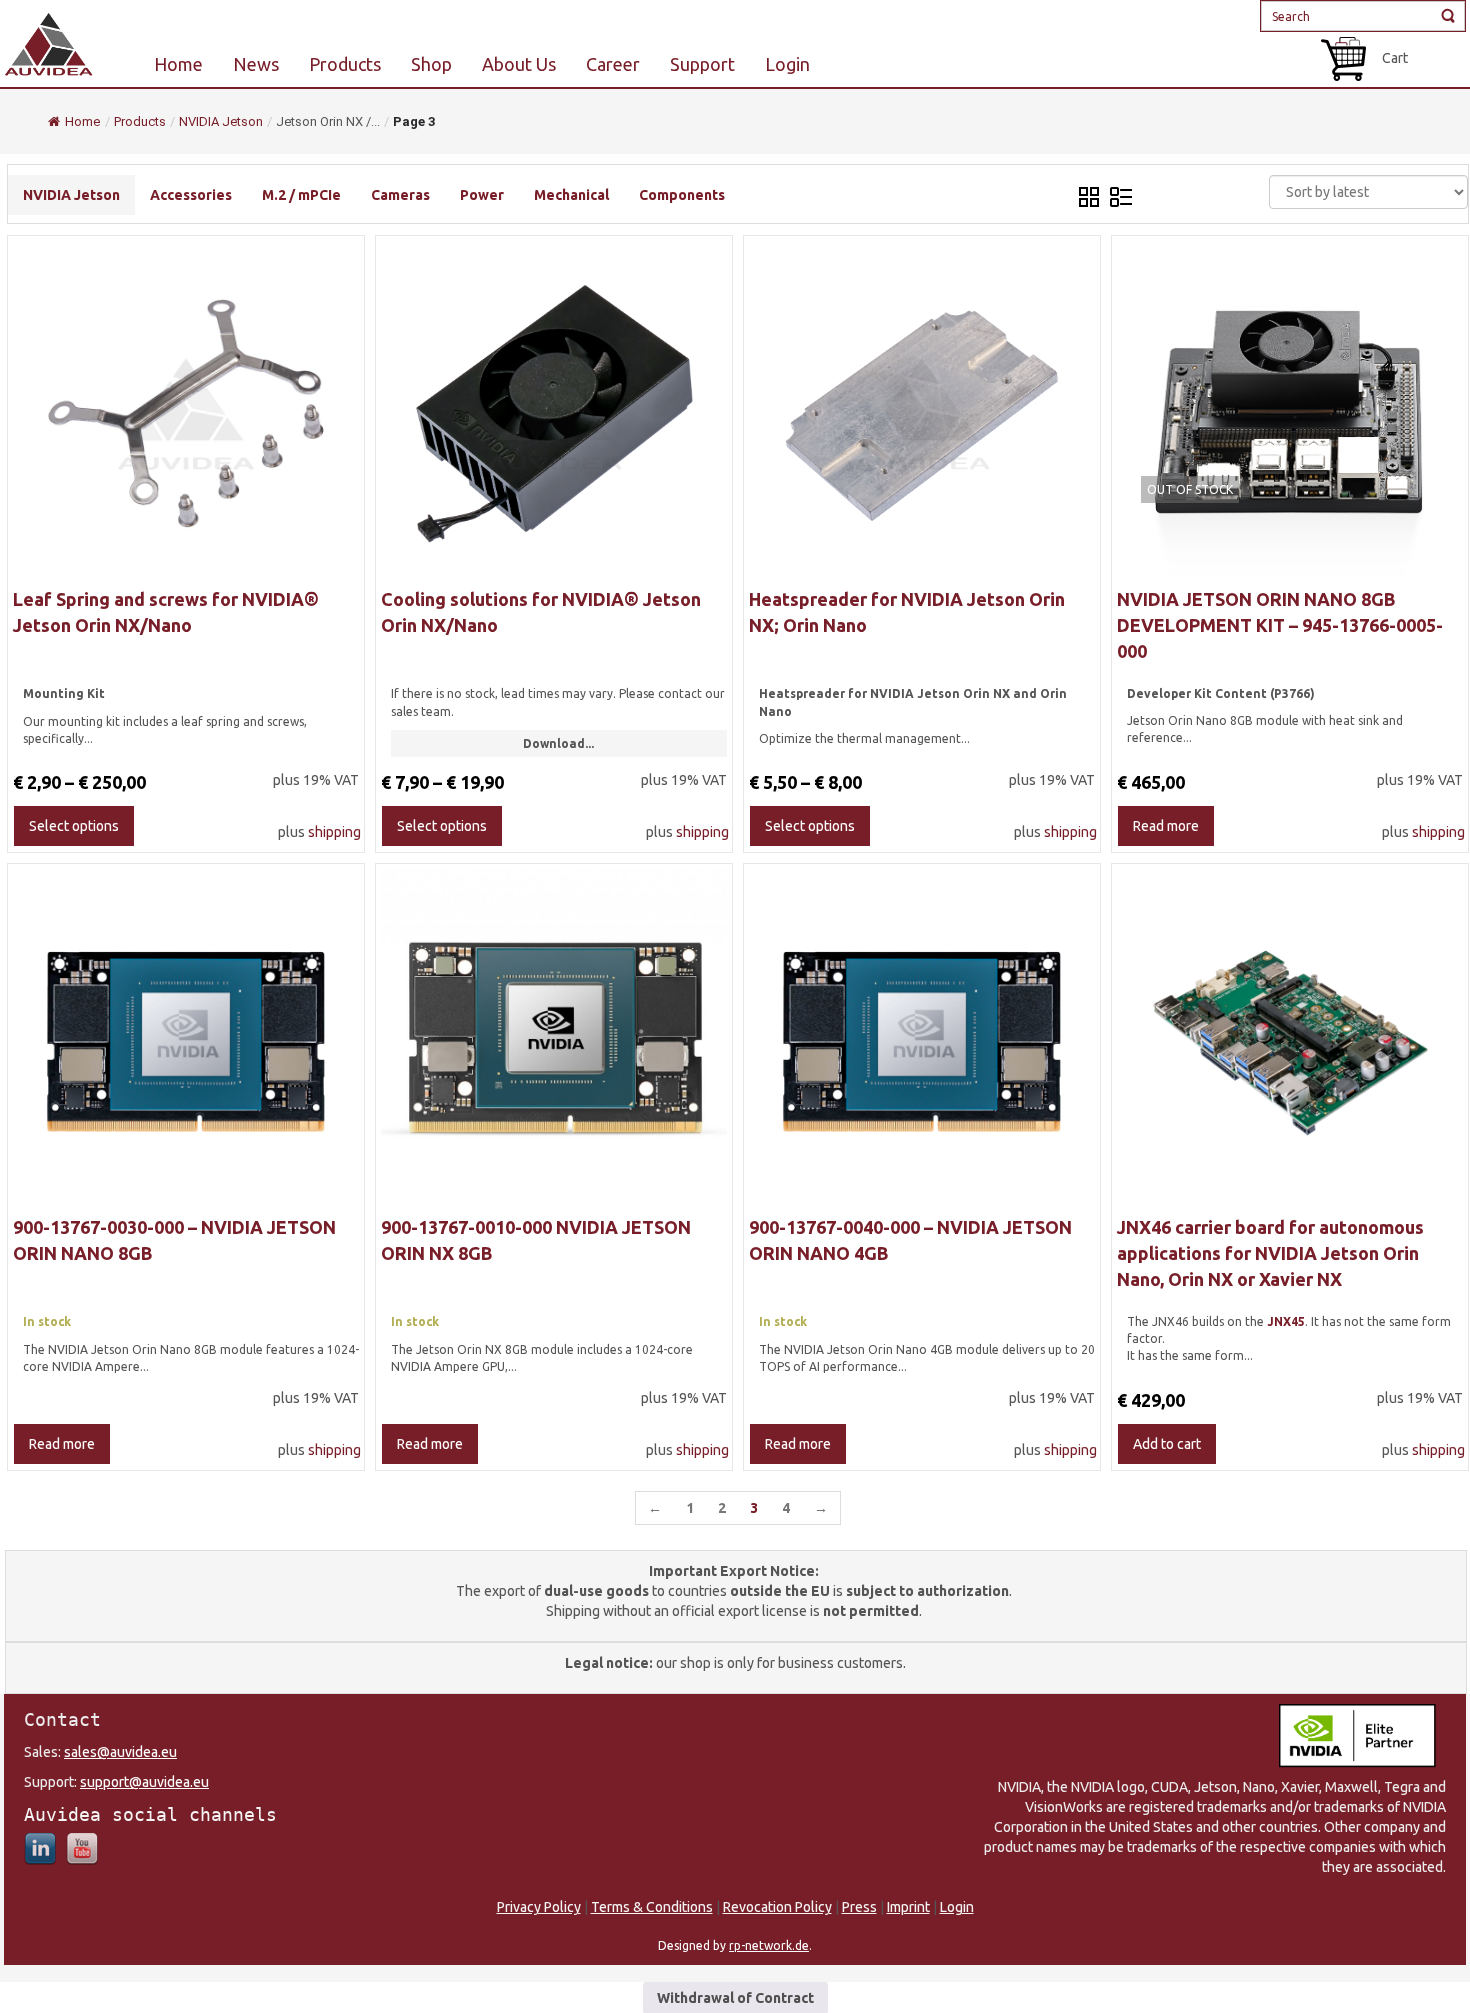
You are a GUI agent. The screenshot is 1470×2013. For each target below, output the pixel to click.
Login (957, 1907)
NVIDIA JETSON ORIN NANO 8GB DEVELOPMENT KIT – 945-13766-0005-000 (1280, 624)
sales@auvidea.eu (120, 1752)
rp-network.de (769, 1945)
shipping (334, 832)
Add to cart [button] (1167, 1444)
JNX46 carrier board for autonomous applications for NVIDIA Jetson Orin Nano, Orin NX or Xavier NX (1270, 1252)
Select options (74, 826)
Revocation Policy (777, 1907)
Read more (1166, 826)
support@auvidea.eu (144, 1782)
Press (859, 1907)
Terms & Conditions (652, 1907)
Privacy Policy (539, 1907)
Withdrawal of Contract (735, 1998)
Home (82, 121)
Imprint (908, 1907)
